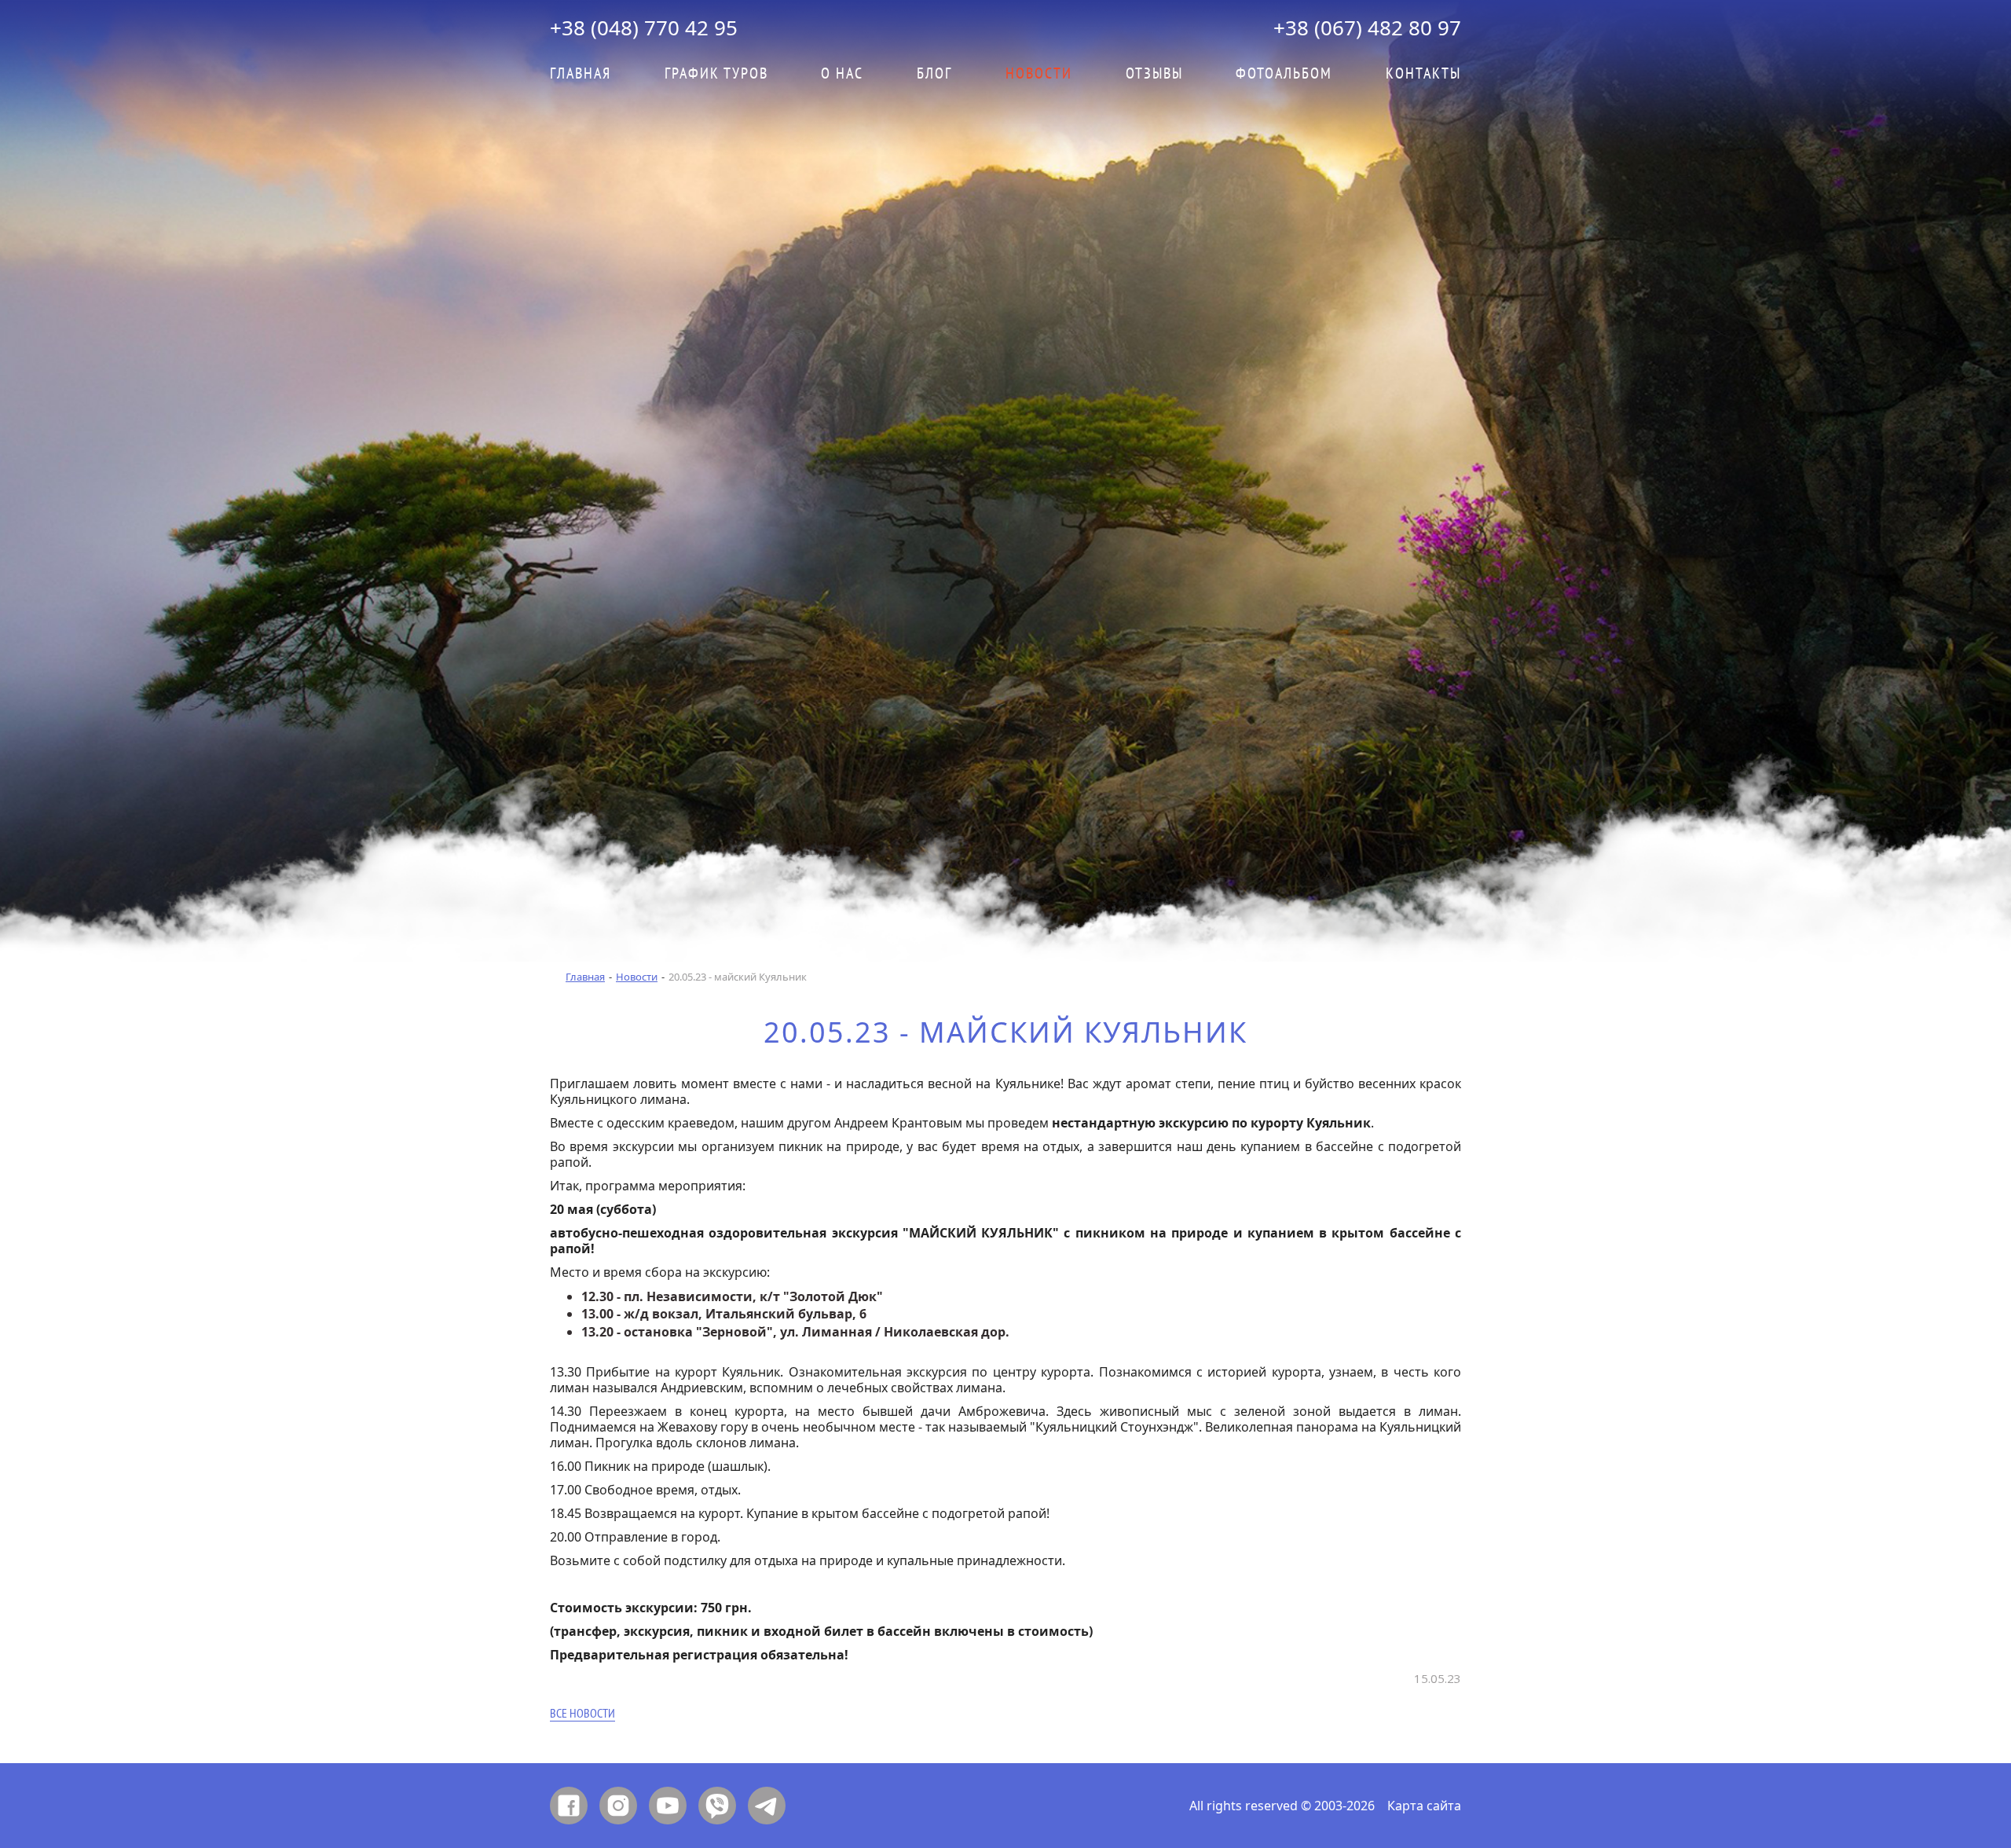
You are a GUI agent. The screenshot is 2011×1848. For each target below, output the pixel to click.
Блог (934, 74)
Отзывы (1154, 74)
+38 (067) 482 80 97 (1367, 27)
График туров (716, 74)
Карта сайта (1424, 1806)
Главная (581, 74)
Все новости (582, 1714)
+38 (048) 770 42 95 (644, 27)
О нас (842, 74)
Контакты (1423, 74)
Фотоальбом (1284, 74)
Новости (637, 977)
